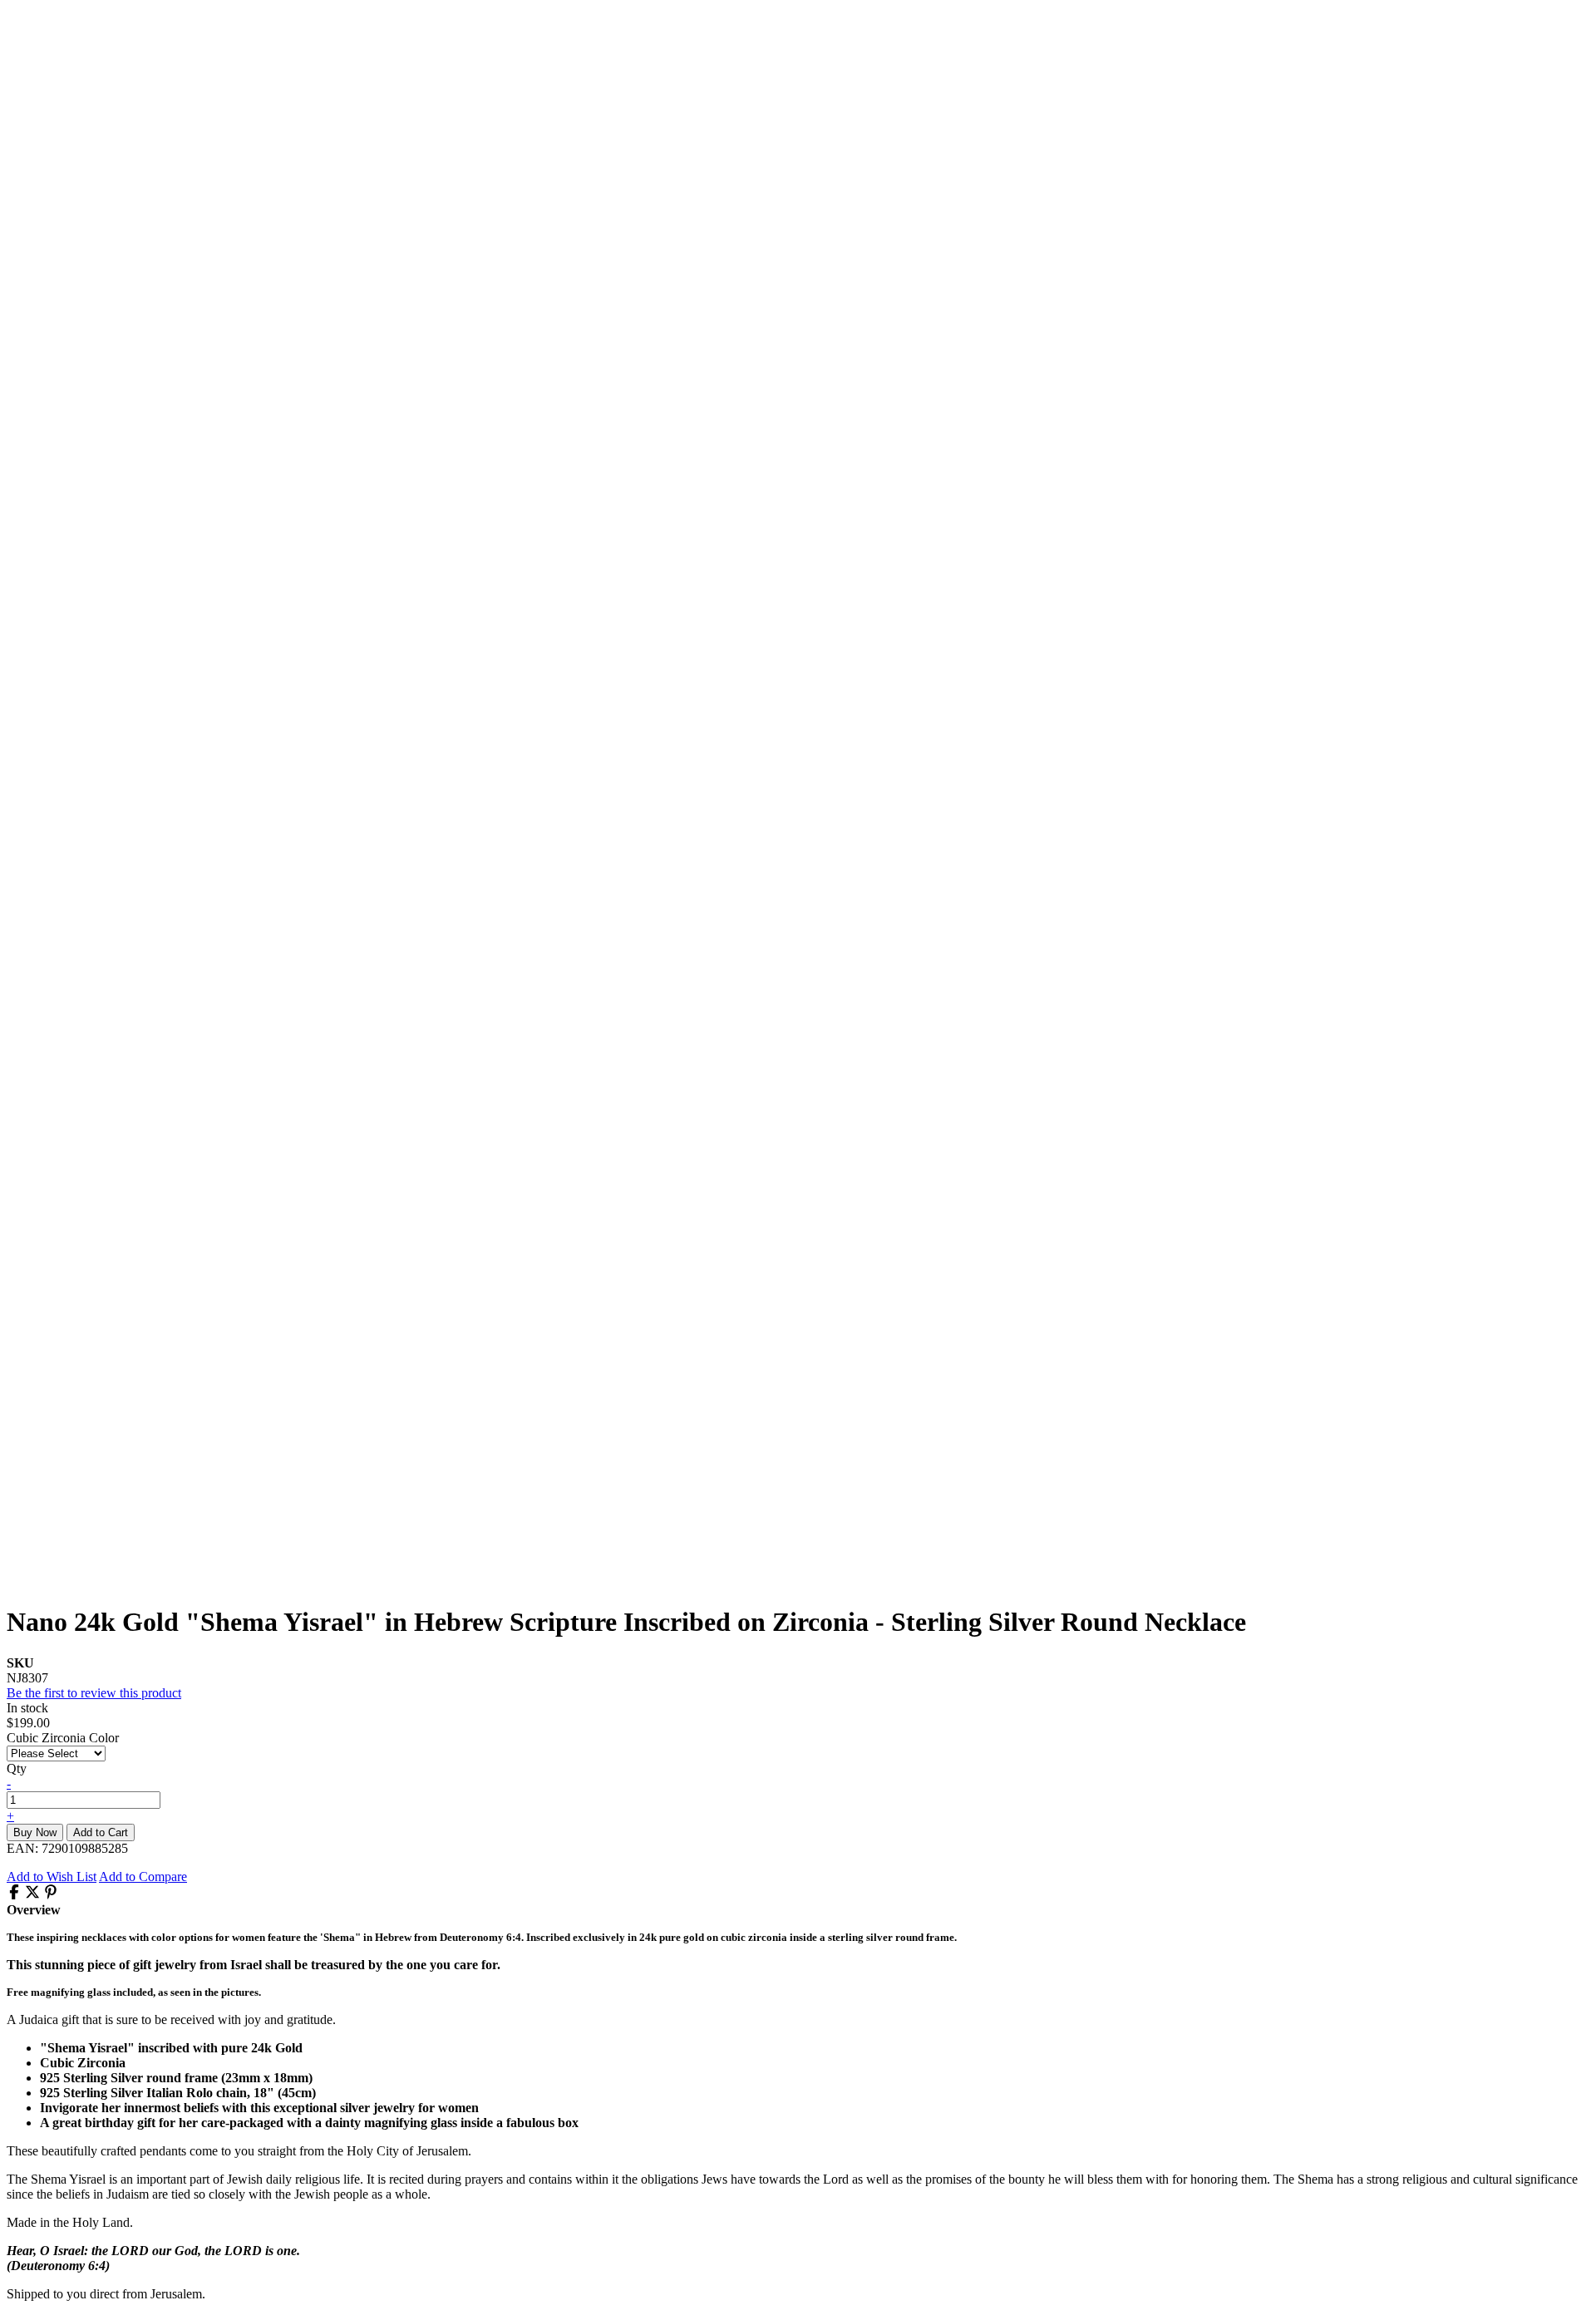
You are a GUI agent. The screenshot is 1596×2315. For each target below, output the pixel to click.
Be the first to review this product (94, 1693)
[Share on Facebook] (14, 1895)
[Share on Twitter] (32, 1895)
